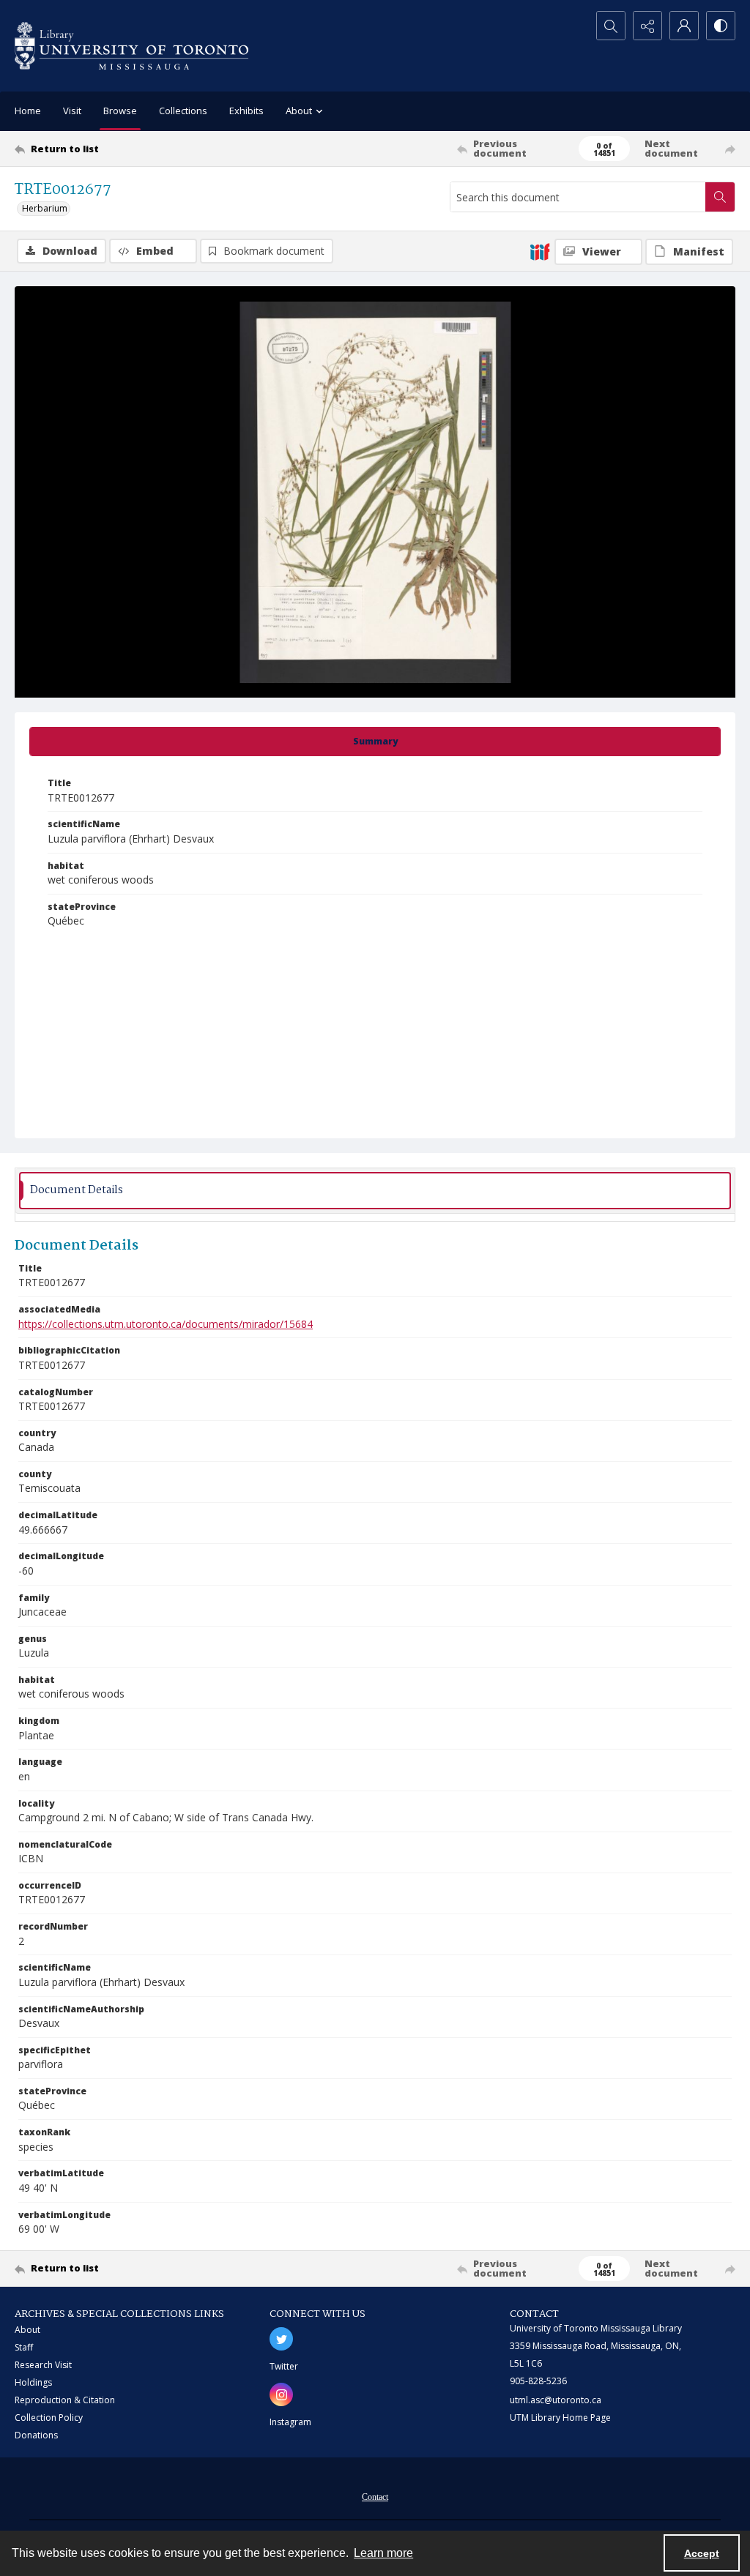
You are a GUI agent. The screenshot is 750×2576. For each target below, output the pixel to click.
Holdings (33, 2382)
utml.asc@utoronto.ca (556, 2400)
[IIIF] (540, 251)
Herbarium (45, 208)
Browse (120, 111)
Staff (24, 2347)
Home (28, 111)
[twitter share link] (281, 2339)
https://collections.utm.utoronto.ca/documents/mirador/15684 (166, 1324)
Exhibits (246, 111)
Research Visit (43, 2365)
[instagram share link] (281, 2394)
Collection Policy (49, 2418)
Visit (72, 111)
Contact (375, 2497)
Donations (36, 2435)
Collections (183, 111)
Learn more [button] (383, 2553)
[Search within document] (720, 197)
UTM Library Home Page (560, 2418)
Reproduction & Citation (65, 2400)
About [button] (299, 111)
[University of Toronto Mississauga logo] (131, 46)
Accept (702, 2553)
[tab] (375, 742)
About (27, 2330)
